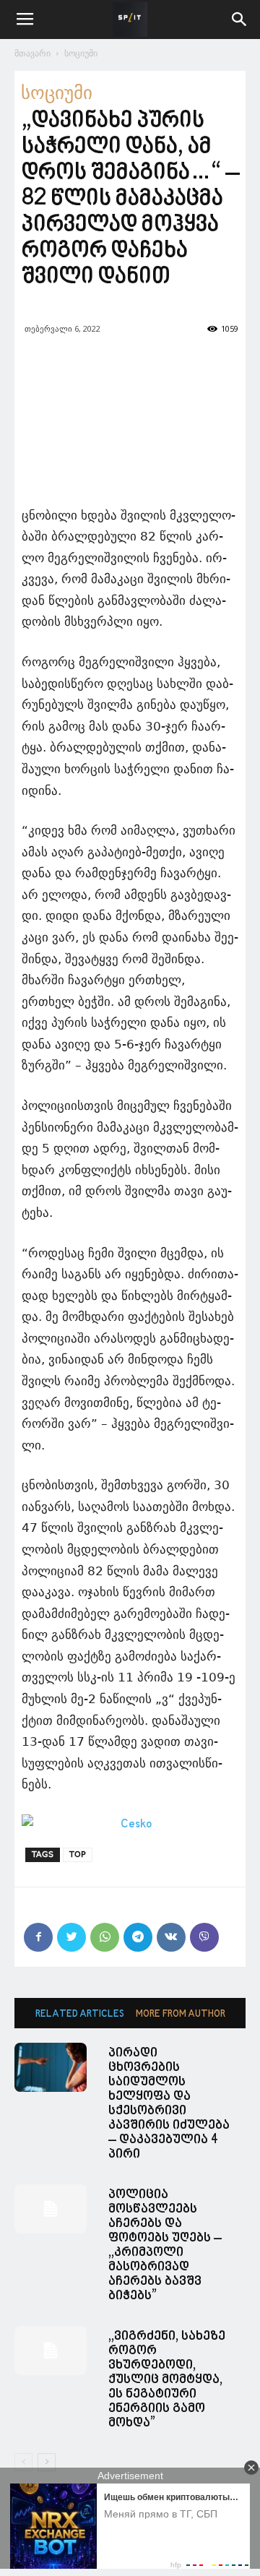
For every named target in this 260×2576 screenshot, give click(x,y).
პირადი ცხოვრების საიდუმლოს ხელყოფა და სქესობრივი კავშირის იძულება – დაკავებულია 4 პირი (169, 2104)
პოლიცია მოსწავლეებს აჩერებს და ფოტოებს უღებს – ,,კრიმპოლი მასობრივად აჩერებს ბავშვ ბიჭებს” (165, 2245)
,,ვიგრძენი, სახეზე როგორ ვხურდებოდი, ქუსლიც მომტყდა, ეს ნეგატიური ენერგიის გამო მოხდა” (167, 2380)
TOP (78, 1855)
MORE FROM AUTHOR (181, 2014)
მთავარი (32, 53)
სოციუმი (81, 53)
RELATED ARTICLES (80, 2014)
